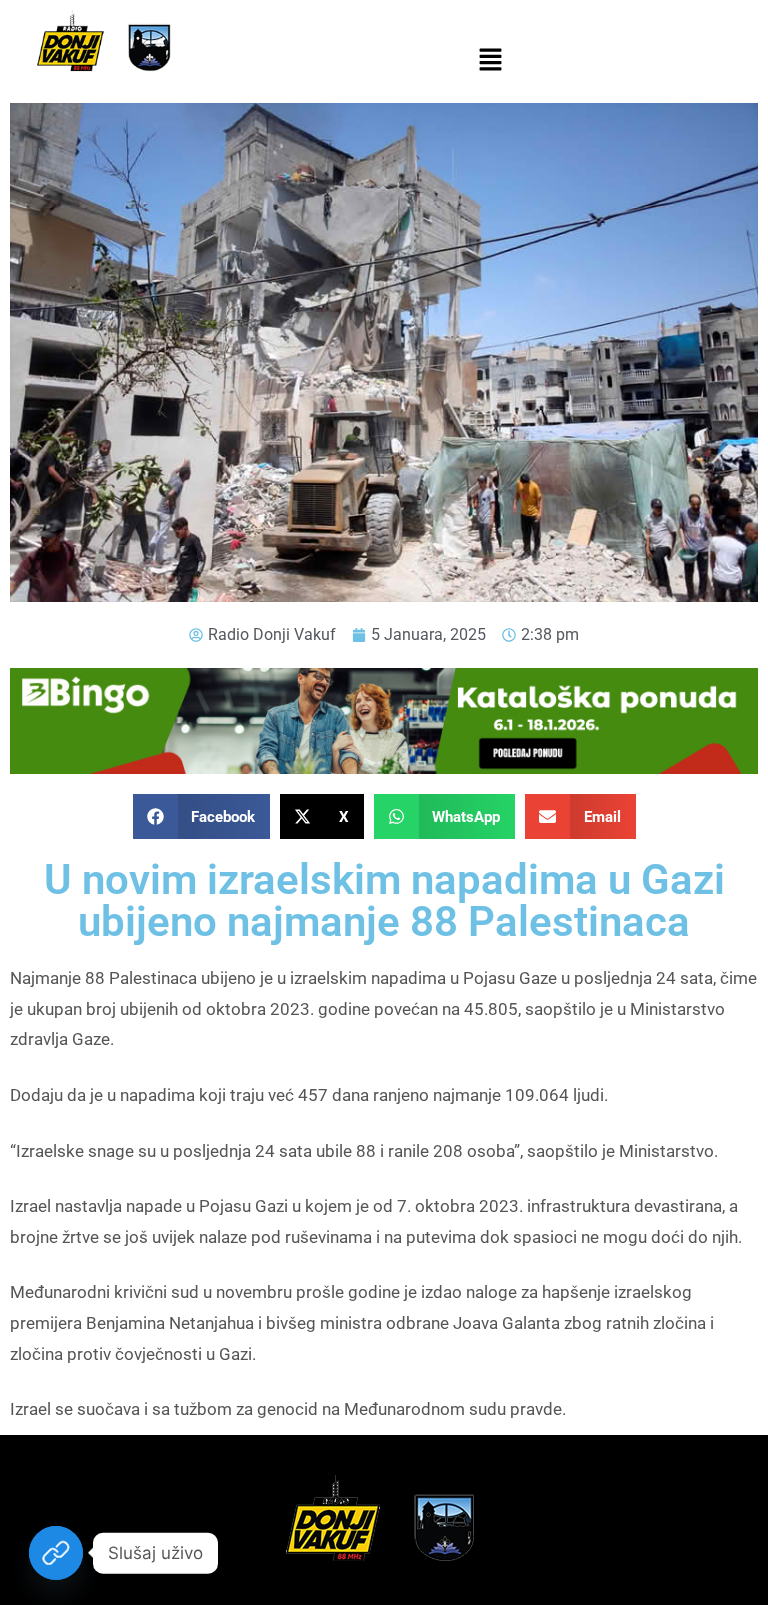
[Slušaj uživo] (56, 1553)
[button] (490, 61)
